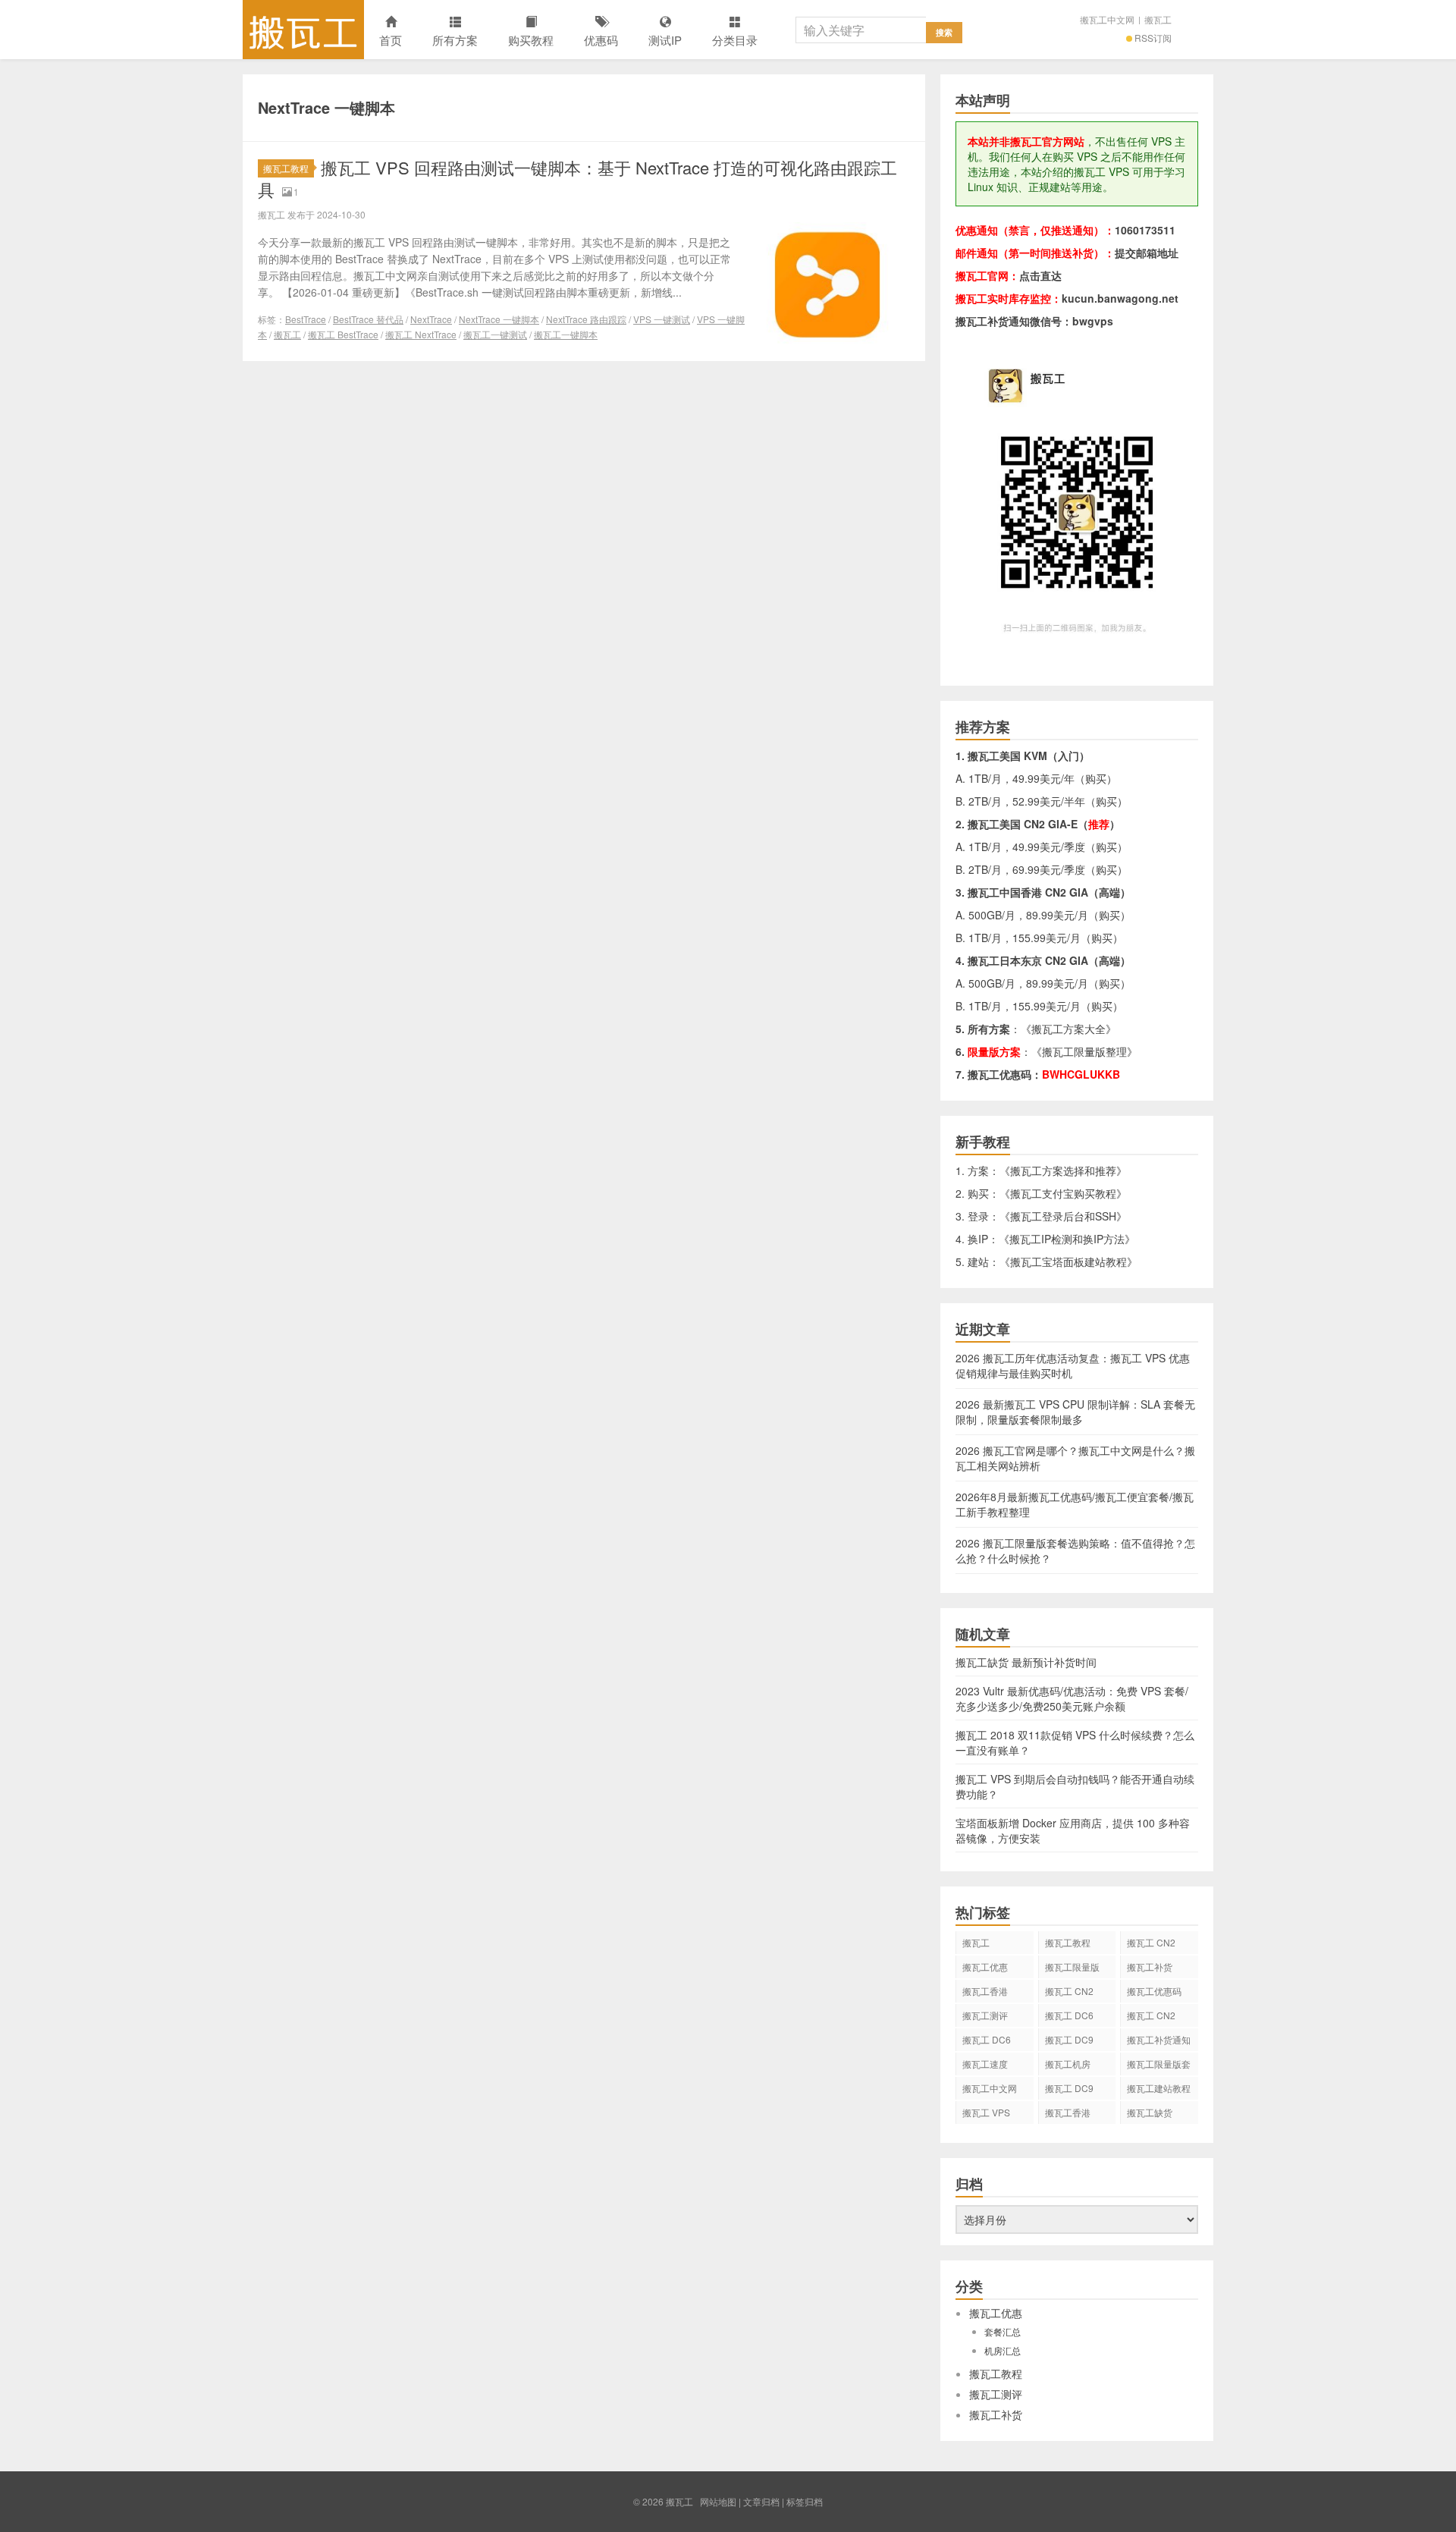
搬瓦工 (303, 30)
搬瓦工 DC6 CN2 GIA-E (1069, 2018)
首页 (391, 40)
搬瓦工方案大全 (1068, 1029)
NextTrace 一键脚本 (499, 319)
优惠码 (601, 40)
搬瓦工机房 (1068, 2064)
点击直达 (1040, 275)
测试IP (665, 40)
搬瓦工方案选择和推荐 (1063, 1170)
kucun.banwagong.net (1120, 298)
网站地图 (718, 2501)
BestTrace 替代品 (368, 319)
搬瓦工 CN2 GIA (1151, 1945)
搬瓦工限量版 (1072, 1967)
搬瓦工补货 (1150, 1967)
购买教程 (531, 40)
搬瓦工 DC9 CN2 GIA (1069, 2042)
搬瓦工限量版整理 (1084, 1051)
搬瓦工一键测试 (495, 334)
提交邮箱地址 (1147, 253)
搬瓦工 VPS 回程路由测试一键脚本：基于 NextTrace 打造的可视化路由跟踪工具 (577, 178)
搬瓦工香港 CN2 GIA (1068, 2115)
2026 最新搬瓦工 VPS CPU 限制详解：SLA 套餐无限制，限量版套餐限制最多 (1075, 1412)
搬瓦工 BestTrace (343, 334)
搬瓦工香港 (985, 1991)
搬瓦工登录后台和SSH (1063, 1216)
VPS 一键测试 (662, 319)
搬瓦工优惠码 (1154, 1991)
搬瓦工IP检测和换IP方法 (1067, 1239)
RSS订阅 (1153, 38)
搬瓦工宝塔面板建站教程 (1068, 1261)
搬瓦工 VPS (986, 2112)
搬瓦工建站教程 (1159, 2088)
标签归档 (805, 2501)
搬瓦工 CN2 (1151, 2015)
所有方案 (455, 40)
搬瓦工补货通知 (1159, 2039)
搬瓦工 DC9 (1069, 2088)
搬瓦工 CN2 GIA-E (1069, 1993)
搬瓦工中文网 (1107, 19)
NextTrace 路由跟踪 (586, 319)
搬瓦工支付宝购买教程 (1063, 1193)
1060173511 (1145, 230)
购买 (1096, 778)
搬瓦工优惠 (985, 1967)
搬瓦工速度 (985, 2064)
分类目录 (735, 40)
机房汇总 (1003, 2350)
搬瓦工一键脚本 (566, 334)
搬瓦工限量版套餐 (1159, 2066)
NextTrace (431, 319)
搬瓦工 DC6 (987, 2039)
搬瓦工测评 (985, 2015)
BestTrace (306, 319)
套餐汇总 (1003, 2331)
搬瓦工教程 (286, 168)
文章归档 (761, 2501)
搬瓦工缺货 (1150, 2112)
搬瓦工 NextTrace (421, 334)
